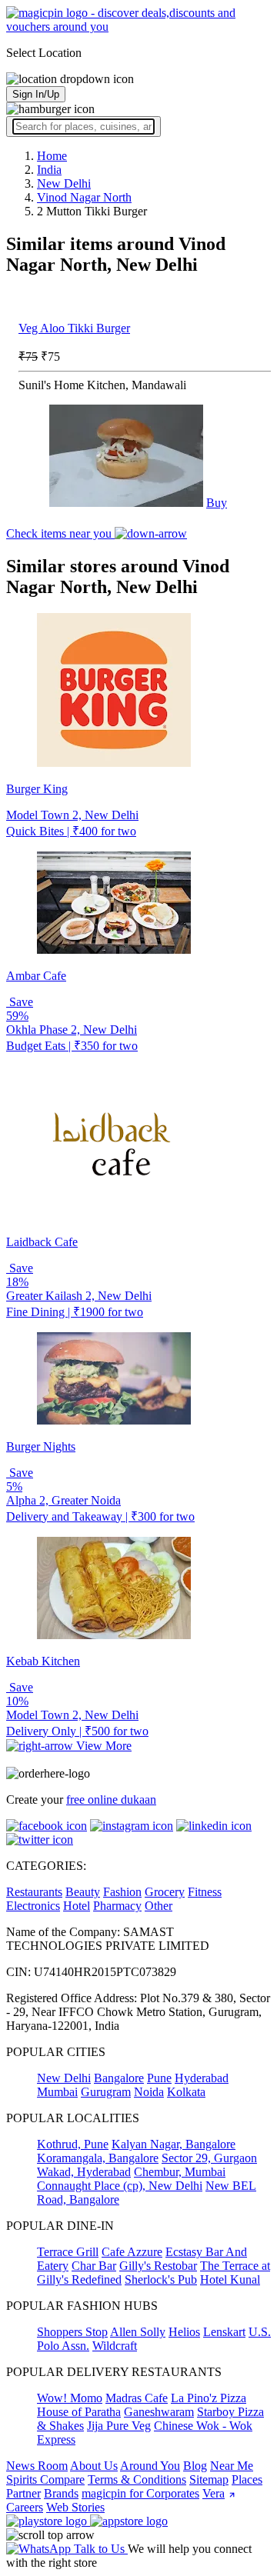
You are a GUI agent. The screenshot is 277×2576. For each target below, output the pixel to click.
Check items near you (60, 533)
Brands (61, 2493)
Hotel (77, 1906)
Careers (25, 2507)
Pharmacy (117, 1906)
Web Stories (75, 2507)
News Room (37, 2466)
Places (247, 2479)
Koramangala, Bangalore (98, 2158)
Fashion (122, 1892)
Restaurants (34, 1892)
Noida (149, 2092)
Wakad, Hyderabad (84, 2172)
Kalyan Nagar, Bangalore (174, 2144)
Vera (214, 2493)
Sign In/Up (36, 94)
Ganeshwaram (159, 2412)
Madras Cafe (137, 2398)
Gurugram (106, 2092)
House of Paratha (79, 2412)
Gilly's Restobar (158, 2266)
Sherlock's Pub (161, 2279)
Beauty (83, 1892)
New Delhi (64, 2078)
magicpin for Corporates (140, 2493)
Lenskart (224, 2332)
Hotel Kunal (230, 2279)
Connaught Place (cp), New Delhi (120, 2186)
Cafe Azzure (132, 2252)
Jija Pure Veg (119, 2426)
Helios (184, 2332)
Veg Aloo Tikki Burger (74, 328)
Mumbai (57, 2092)
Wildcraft (115, 2346)
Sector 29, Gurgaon (209, 2158)
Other (159, 1906)
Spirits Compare (45, 2479)
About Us (94, 2466)
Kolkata (186, 2092)
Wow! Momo (70, 2398)
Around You (150, 2466)
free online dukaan (111, 1800)
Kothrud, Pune (73, 2144)
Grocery (165, 1892)
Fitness (205, 1892)
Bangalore (119, 2078)
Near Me (232, 2466)
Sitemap (209, 2479)
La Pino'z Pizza (209, 2398)
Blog (195, 2466)
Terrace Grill (68, 2252)
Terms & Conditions (137, 2479)
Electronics (33, 1906)
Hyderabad (202, 2078)
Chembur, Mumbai (180, 2172)
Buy (217, 503)
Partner (23, 2493)
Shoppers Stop (72, 2332)
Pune (159, 2078)
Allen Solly (138, 2332)
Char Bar (94, 2266)
